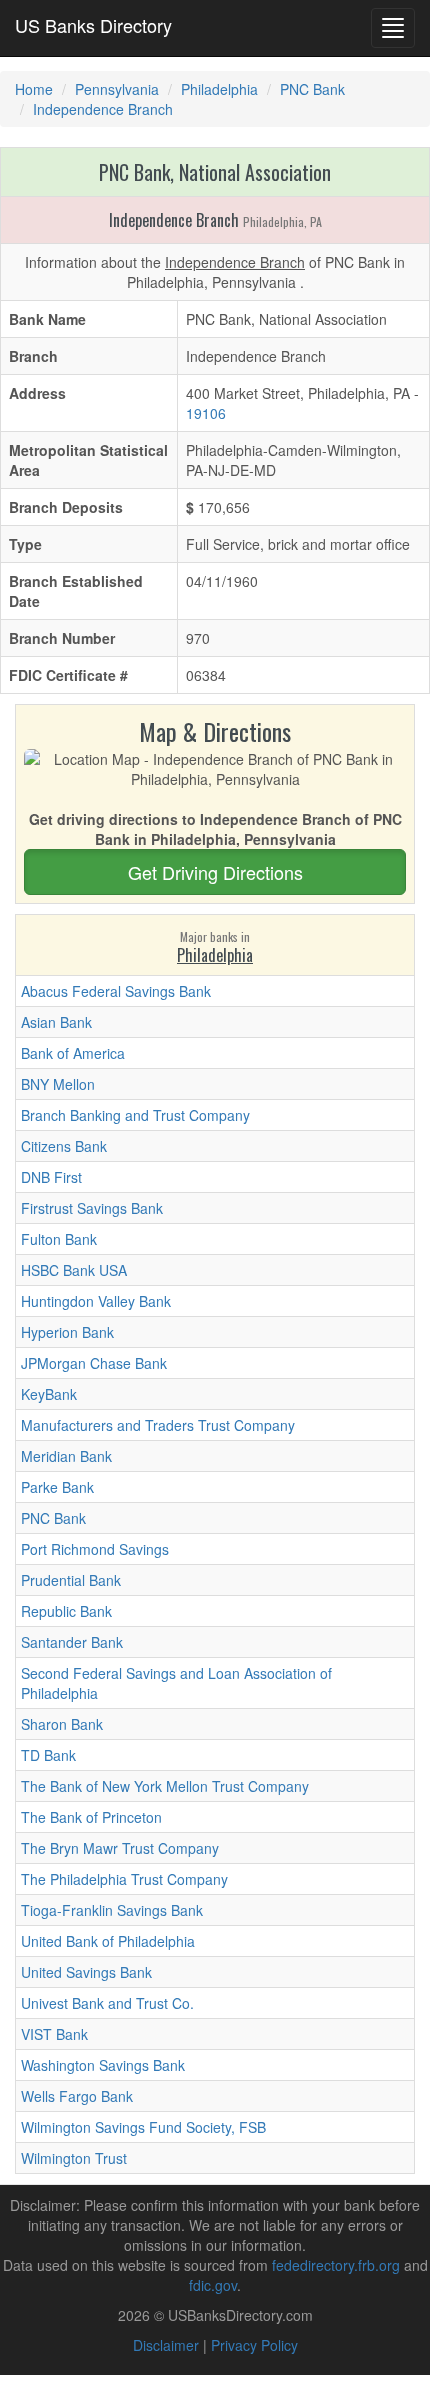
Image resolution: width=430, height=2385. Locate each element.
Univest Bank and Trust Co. (107, 2003)
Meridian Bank (66, 1456)
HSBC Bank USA (74, 1270)
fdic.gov (213, 2285)
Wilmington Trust (74, 2158)
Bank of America (73, 1053)
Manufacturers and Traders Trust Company (158, 1425)
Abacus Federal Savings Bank (116, 991)
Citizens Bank (64, 1146)
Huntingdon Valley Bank (96, 1301)
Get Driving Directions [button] (215, 872)
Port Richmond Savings (95, 1549)
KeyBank (49, 1394)
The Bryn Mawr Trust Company (120, 1848)
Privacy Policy (254, 2345)
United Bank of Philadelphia (108, 1941)
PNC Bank (53, 1518)
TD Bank (48, 1755)
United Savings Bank (86, 1972)
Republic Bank (66, 1611)
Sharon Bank (62, 1724)
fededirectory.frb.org (336, 2265)
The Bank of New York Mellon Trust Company (165, 1786)
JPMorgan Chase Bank (94, 1363)
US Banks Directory (93, 25)
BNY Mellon (58, 1084)
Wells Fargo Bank (77, 2096)
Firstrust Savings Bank (92, 1208)
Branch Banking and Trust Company (135, 1115)
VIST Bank (54, 2034)
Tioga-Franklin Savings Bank (112, 1910)
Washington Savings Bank (103, 2065)
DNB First (51, 1177)
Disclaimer (166, 2345)
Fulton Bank (59, 1239)
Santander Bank (72, 1642)
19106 (206, 413)
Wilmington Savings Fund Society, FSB (143, 2127)
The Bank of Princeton (91, 1817)
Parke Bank (57, 1487)
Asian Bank (56, 1022)
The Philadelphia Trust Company (124, 1879)
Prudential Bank (71, 1580)
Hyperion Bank (67, 1332)
